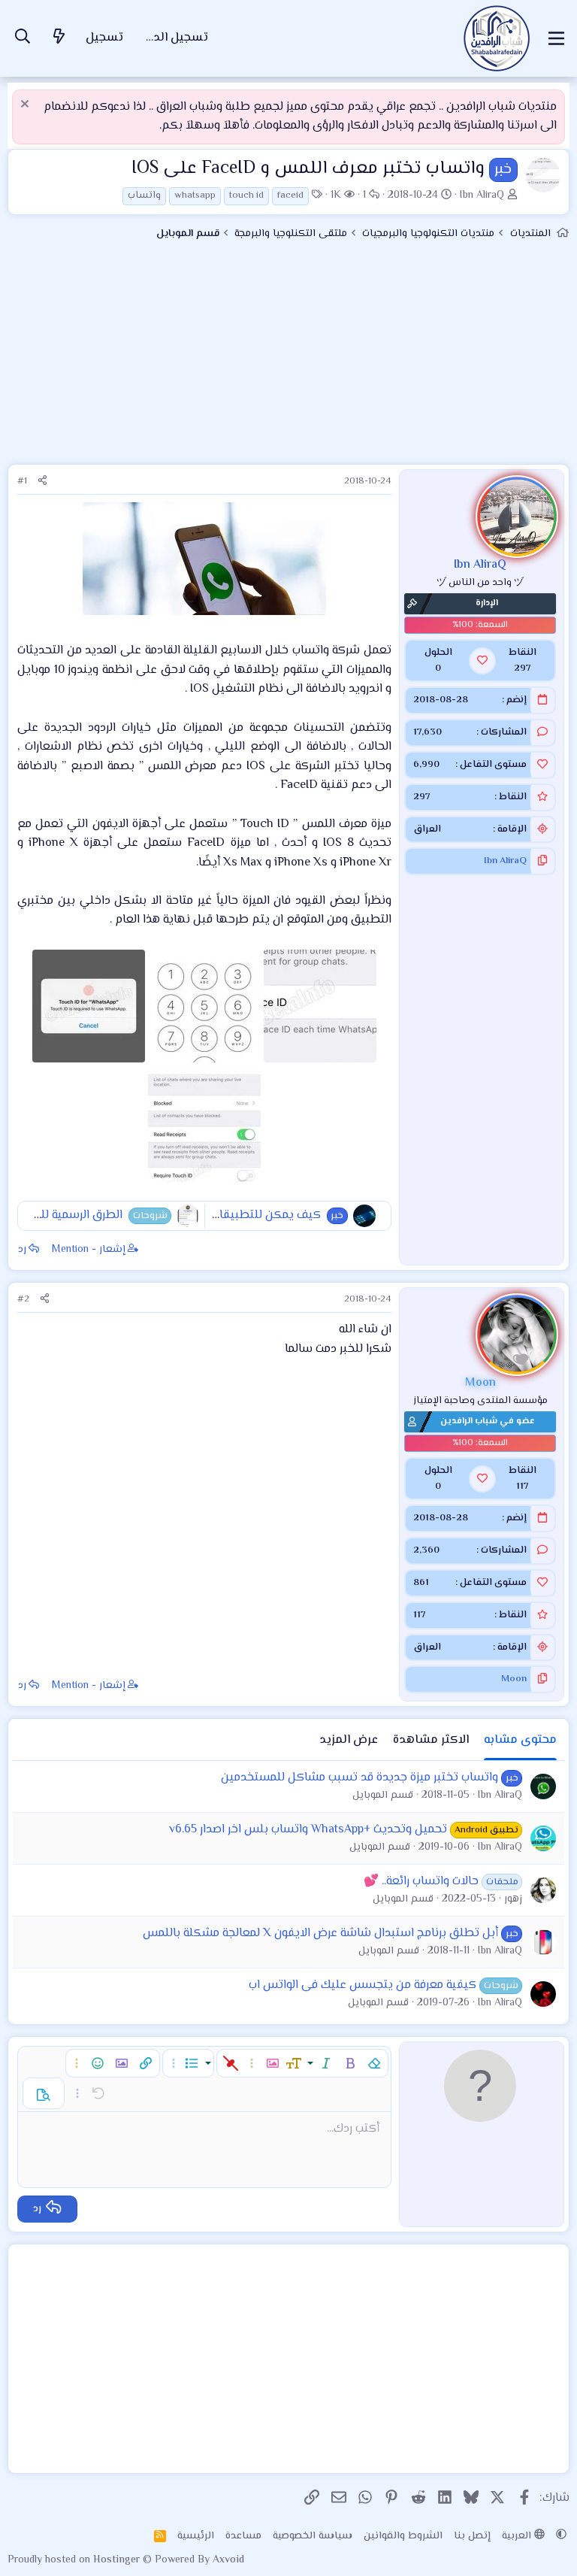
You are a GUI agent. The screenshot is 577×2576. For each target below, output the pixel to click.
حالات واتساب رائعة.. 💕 (421, 1882)
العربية (518, 2536)
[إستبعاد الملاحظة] (27, 106)
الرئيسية (196, 2536)
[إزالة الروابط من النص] (231, 2063)
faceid (290, 195)
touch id (246, 195)
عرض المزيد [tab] (349, 1740)
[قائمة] (556, 38)
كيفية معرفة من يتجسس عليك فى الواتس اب (363, 1985)
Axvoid (228, 2560)
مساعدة (243, 2536)
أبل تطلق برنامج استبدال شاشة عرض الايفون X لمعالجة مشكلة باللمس (320, 1934)
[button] (374, 2063)
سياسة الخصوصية (313, 2536)
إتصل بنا (472, 2536)
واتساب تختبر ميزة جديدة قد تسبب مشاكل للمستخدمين (359, 1778)
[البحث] (23, 39)
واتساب (144, 195)
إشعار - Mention (89, 1250)
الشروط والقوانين (403, 2536)
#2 (23, 1299)
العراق (427, 829)
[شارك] (42, 482)
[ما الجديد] (59, 39)
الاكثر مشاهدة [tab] (431, 1740)
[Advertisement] (288, 359)
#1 (22, 481)
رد (22, 1250)
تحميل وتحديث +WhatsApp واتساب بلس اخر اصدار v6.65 (308, 1830)
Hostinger (118, 2560)
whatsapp (195, 195)
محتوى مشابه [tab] (520, 1740)
